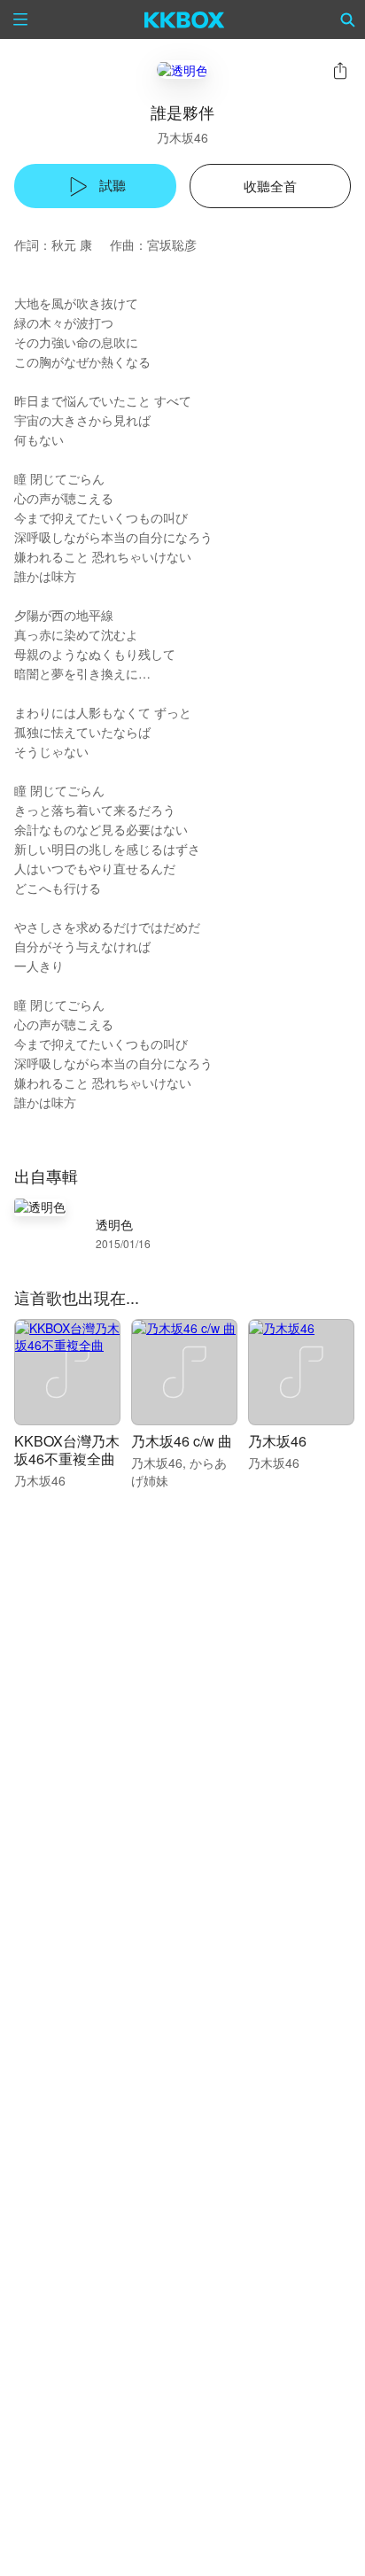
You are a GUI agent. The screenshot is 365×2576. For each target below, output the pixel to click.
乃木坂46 (182, 137)
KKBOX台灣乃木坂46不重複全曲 (67, 1450)
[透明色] (182, 70)
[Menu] (20, 19)
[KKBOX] (185, 19)
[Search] (348, 19)
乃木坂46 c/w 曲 (182, 1441)
